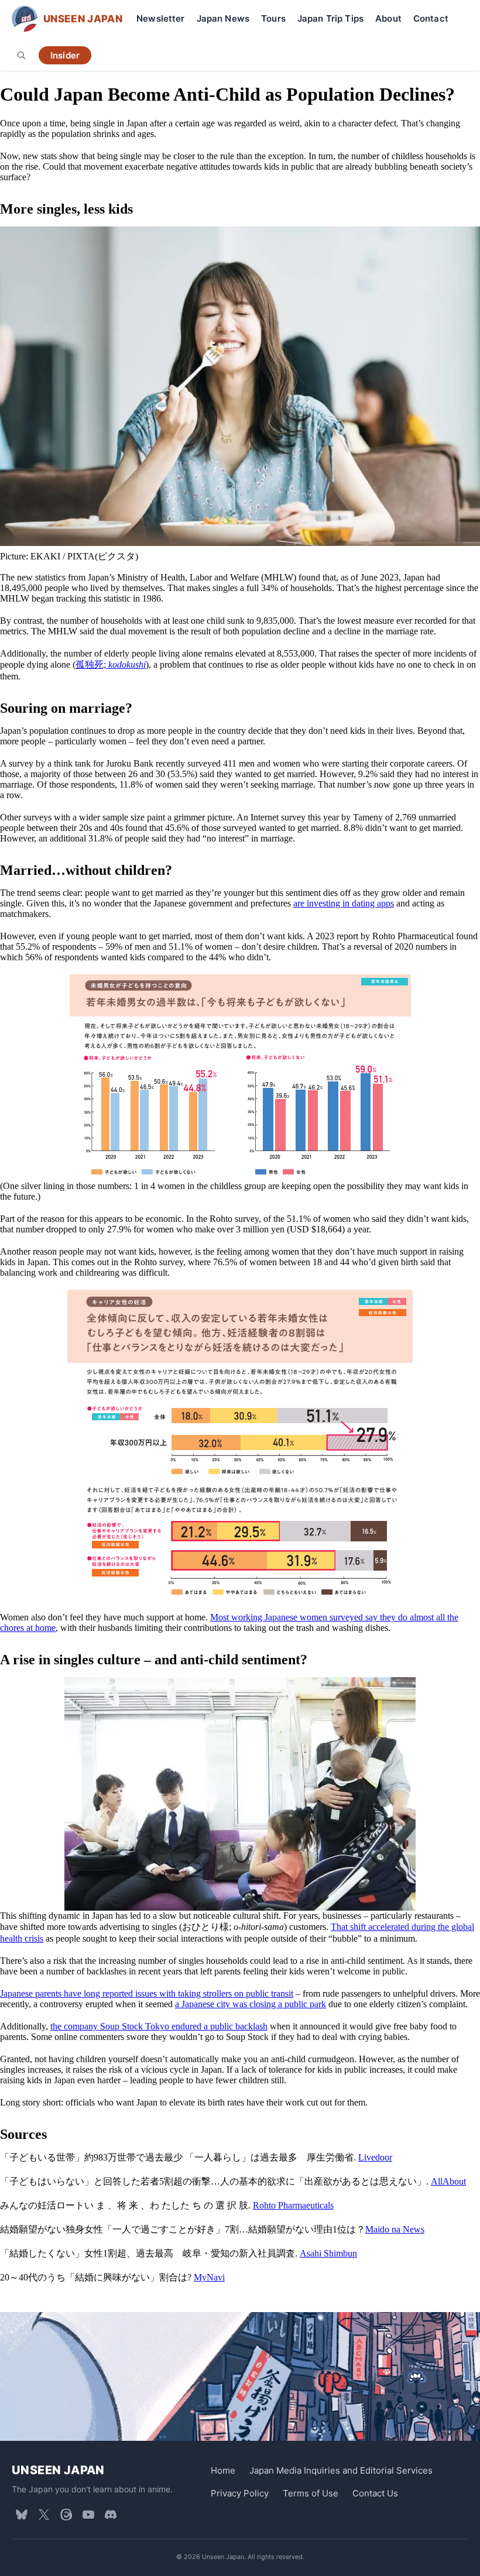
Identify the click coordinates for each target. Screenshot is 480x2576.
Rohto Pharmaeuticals (293, 2205)
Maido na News (395, 2229)
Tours (273, 18)
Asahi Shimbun (328, 2253)
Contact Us (375, 2493)
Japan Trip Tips (330, 18)
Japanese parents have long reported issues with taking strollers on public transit (147, 1993)
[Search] (21, 55)
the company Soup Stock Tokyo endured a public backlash (159, 2026)
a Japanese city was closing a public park (251, 2004)
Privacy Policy (240, 2493)
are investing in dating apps (344, 903)
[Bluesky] (22, 2515)
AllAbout (448, 2181)
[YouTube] (88, 2515)
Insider (65, 55)
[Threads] (66, 2515)
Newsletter (161, 18)
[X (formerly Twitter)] (44, 2515)
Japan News (223, 18)
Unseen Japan (58, 2470)
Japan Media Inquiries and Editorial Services (341, 2470)
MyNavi (209, 2277)
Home (223, 2470)
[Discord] (111, 2515)
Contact (431, 18)
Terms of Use (311, 2493)
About (388, 18)
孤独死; (111, 664)
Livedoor (375, 2157)
